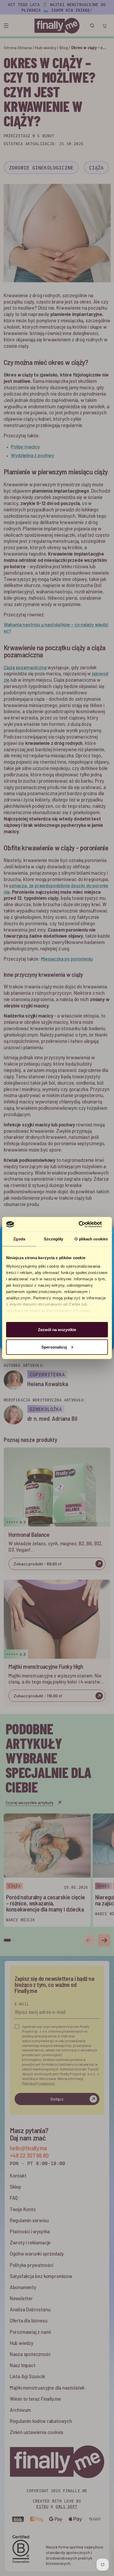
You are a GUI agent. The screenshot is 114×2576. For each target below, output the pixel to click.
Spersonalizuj (54, 1347)
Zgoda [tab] (19, 1239)
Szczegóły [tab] (53, 1239)
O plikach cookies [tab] (91, 1239)
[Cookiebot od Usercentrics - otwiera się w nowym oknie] (85, 1224)
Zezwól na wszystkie (57, 1330)
